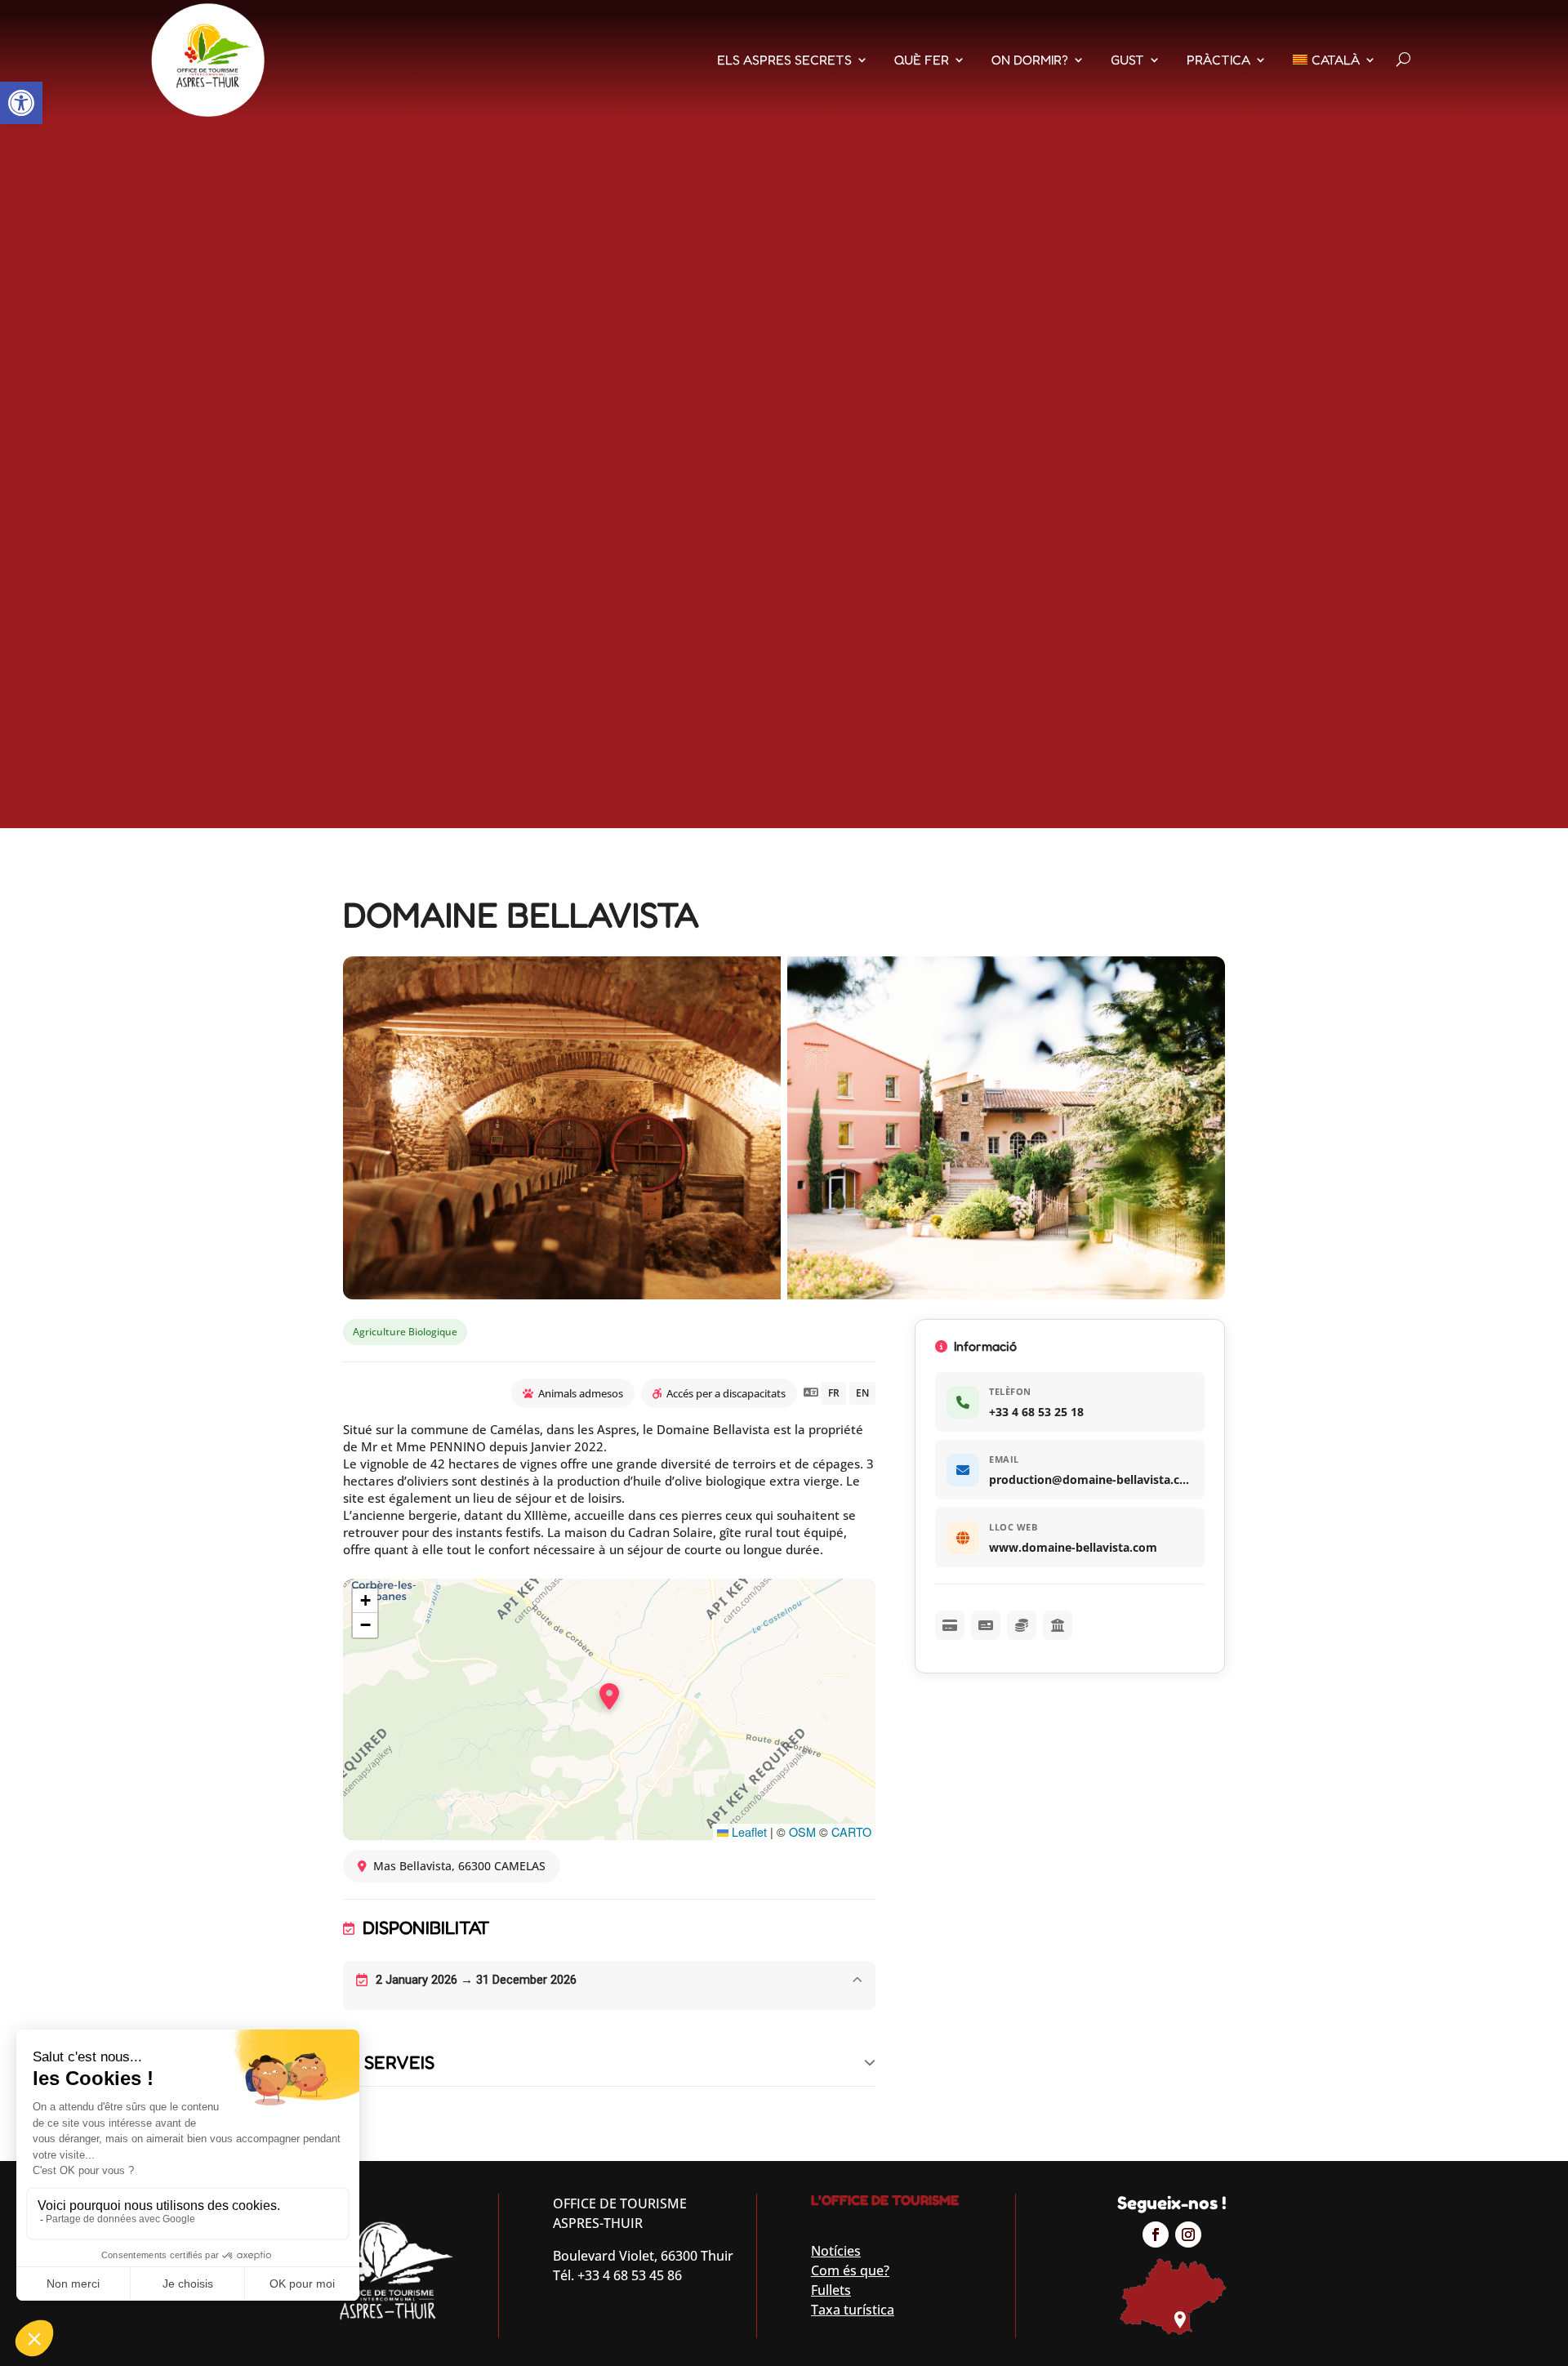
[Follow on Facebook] (1156, 2235)
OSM (802, 1831)
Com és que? (850, 2270)
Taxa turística (853, 2310)
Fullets (831, 2290)
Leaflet (748, 1831)
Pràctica (1218, 60)
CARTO (851, 1831)
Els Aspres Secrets (784, 60)
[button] (21, 103)
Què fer (922, 60)
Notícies (836, 2251)
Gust (1127, 60)
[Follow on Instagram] (1188, 2235)
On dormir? (1030, 60)
